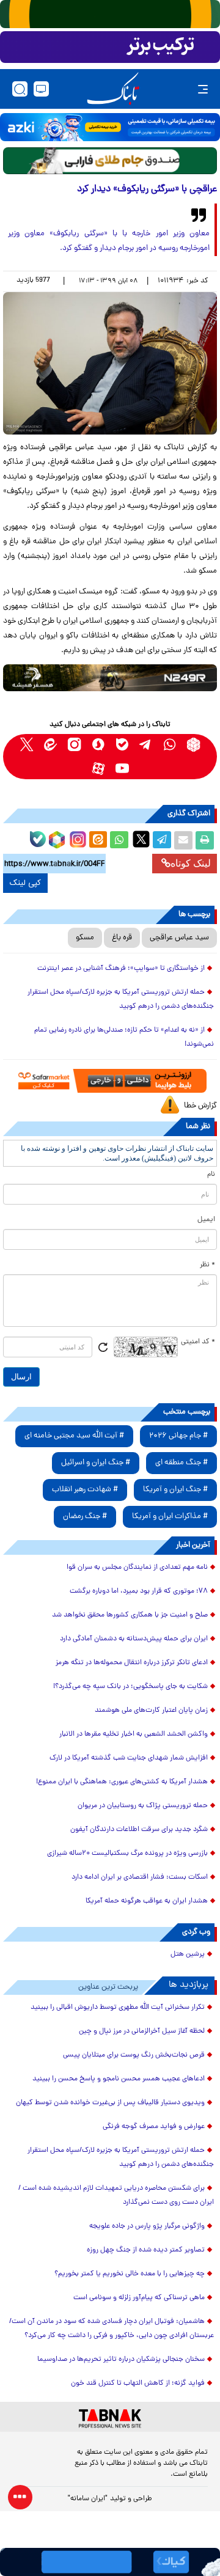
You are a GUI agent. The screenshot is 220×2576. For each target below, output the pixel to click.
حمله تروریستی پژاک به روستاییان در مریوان (143, 1806)
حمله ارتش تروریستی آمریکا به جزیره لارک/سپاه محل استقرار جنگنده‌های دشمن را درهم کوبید (121, 1000)
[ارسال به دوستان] (183, 840)
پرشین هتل (188, 1954)
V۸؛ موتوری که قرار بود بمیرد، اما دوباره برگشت (139, 1591)
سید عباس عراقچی (179, 938)
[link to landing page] (113, 89)
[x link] (27, 745)
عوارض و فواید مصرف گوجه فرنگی (154, 2127)
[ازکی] (110, 127)
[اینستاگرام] (76, 838)
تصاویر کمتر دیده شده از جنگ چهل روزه (146, 2250)
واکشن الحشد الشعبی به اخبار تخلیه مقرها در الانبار (134, 1734)
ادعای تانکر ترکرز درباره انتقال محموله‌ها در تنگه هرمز (132, 1663)
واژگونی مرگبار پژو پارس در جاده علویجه (147, 2226)
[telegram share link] (162, 840)
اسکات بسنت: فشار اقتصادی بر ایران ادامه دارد (140, 1877)
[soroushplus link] (98, 745)
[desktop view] (41, 89)
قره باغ (122, 938)
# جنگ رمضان (85, 1517)
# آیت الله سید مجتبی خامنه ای (74, 1436)
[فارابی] (110, 160)
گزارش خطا (200, 1106)
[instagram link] (74, 745)
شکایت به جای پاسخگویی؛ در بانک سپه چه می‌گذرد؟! (130, 1687)
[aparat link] (98, 769)
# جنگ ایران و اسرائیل (96, 1463)
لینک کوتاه (191, 863)
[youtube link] (122, 769)
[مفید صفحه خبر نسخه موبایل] (110, 47)
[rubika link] (193, 745)
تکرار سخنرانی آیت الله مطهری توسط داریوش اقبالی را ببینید (118, 2008)
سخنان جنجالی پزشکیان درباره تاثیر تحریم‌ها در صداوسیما (121, 2360)
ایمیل (206, 1220)
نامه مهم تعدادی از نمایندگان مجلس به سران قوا (137, 1568)
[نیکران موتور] (110, 677)
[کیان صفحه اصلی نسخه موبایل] (110, 2562)
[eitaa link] (50, 745)
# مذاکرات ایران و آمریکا (170, 1517)
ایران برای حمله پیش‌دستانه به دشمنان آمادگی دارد (134, 1639)
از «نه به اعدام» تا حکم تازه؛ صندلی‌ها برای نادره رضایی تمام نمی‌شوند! (124, 1037)
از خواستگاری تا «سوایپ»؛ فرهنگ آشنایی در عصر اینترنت (121, 969)
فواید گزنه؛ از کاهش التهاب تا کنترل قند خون (138, 2383)
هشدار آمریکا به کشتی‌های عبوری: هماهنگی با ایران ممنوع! (122, 1782)
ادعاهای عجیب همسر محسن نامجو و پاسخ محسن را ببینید (119, 2079)
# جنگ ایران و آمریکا (175, 1490)
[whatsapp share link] (119, 840)
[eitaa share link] (98, 840)
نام (211, 1175)
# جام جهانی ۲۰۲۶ (178, 1436)
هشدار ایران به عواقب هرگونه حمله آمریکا (147, 1901)
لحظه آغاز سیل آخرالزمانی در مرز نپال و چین (142, 2031)
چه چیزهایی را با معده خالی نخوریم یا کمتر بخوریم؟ (130, 2274)
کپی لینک (25, 883)
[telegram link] (146, 745)
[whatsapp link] (170, 745)
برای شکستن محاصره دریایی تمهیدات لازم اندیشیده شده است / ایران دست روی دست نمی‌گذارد (116, 2196)
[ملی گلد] (110, 14)
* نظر (207, 1265)
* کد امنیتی (198, 1342)
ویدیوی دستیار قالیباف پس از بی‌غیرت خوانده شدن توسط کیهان (110, 2103)
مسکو (85, 938)
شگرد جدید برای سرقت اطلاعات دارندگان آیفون (139, 1830)
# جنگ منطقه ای (182, 1463)
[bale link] (122, 745)
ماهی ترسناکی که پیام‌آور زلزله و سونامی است (139, 2298)
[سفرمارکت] (110, 1081)
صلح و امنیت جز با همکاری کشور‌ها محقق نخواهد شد (130, 1615)
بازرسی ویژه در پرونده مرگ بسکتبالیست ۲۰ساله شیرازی (127, 1854)
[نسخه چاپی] (205, 840)
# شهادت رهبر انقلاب (85, 1490)
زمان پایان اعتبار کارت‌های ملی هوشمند (151, 1711)
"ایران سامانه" (88, 2499)
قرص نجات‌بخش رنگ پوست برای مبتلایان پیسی (134, 2055)
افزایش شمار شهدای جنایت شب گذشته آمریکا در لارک (129, 1758)
